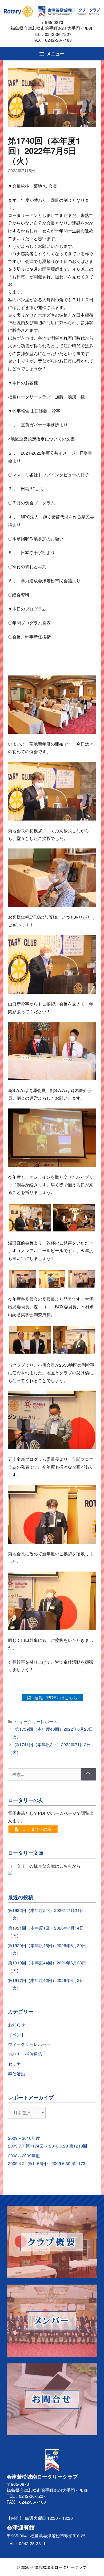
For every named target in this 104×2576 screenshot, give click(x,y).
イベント (17, 2035)
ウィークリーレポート (36, 1722)
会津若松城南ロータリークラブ (58, 2567)
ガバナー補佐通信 (25, 2054)
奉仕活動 (17, 2074)
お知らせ (17, 2025)
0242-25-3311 (32, 2543)
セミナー (17, 2064)
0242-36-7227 (60, 34)
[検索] (88, 1774)
